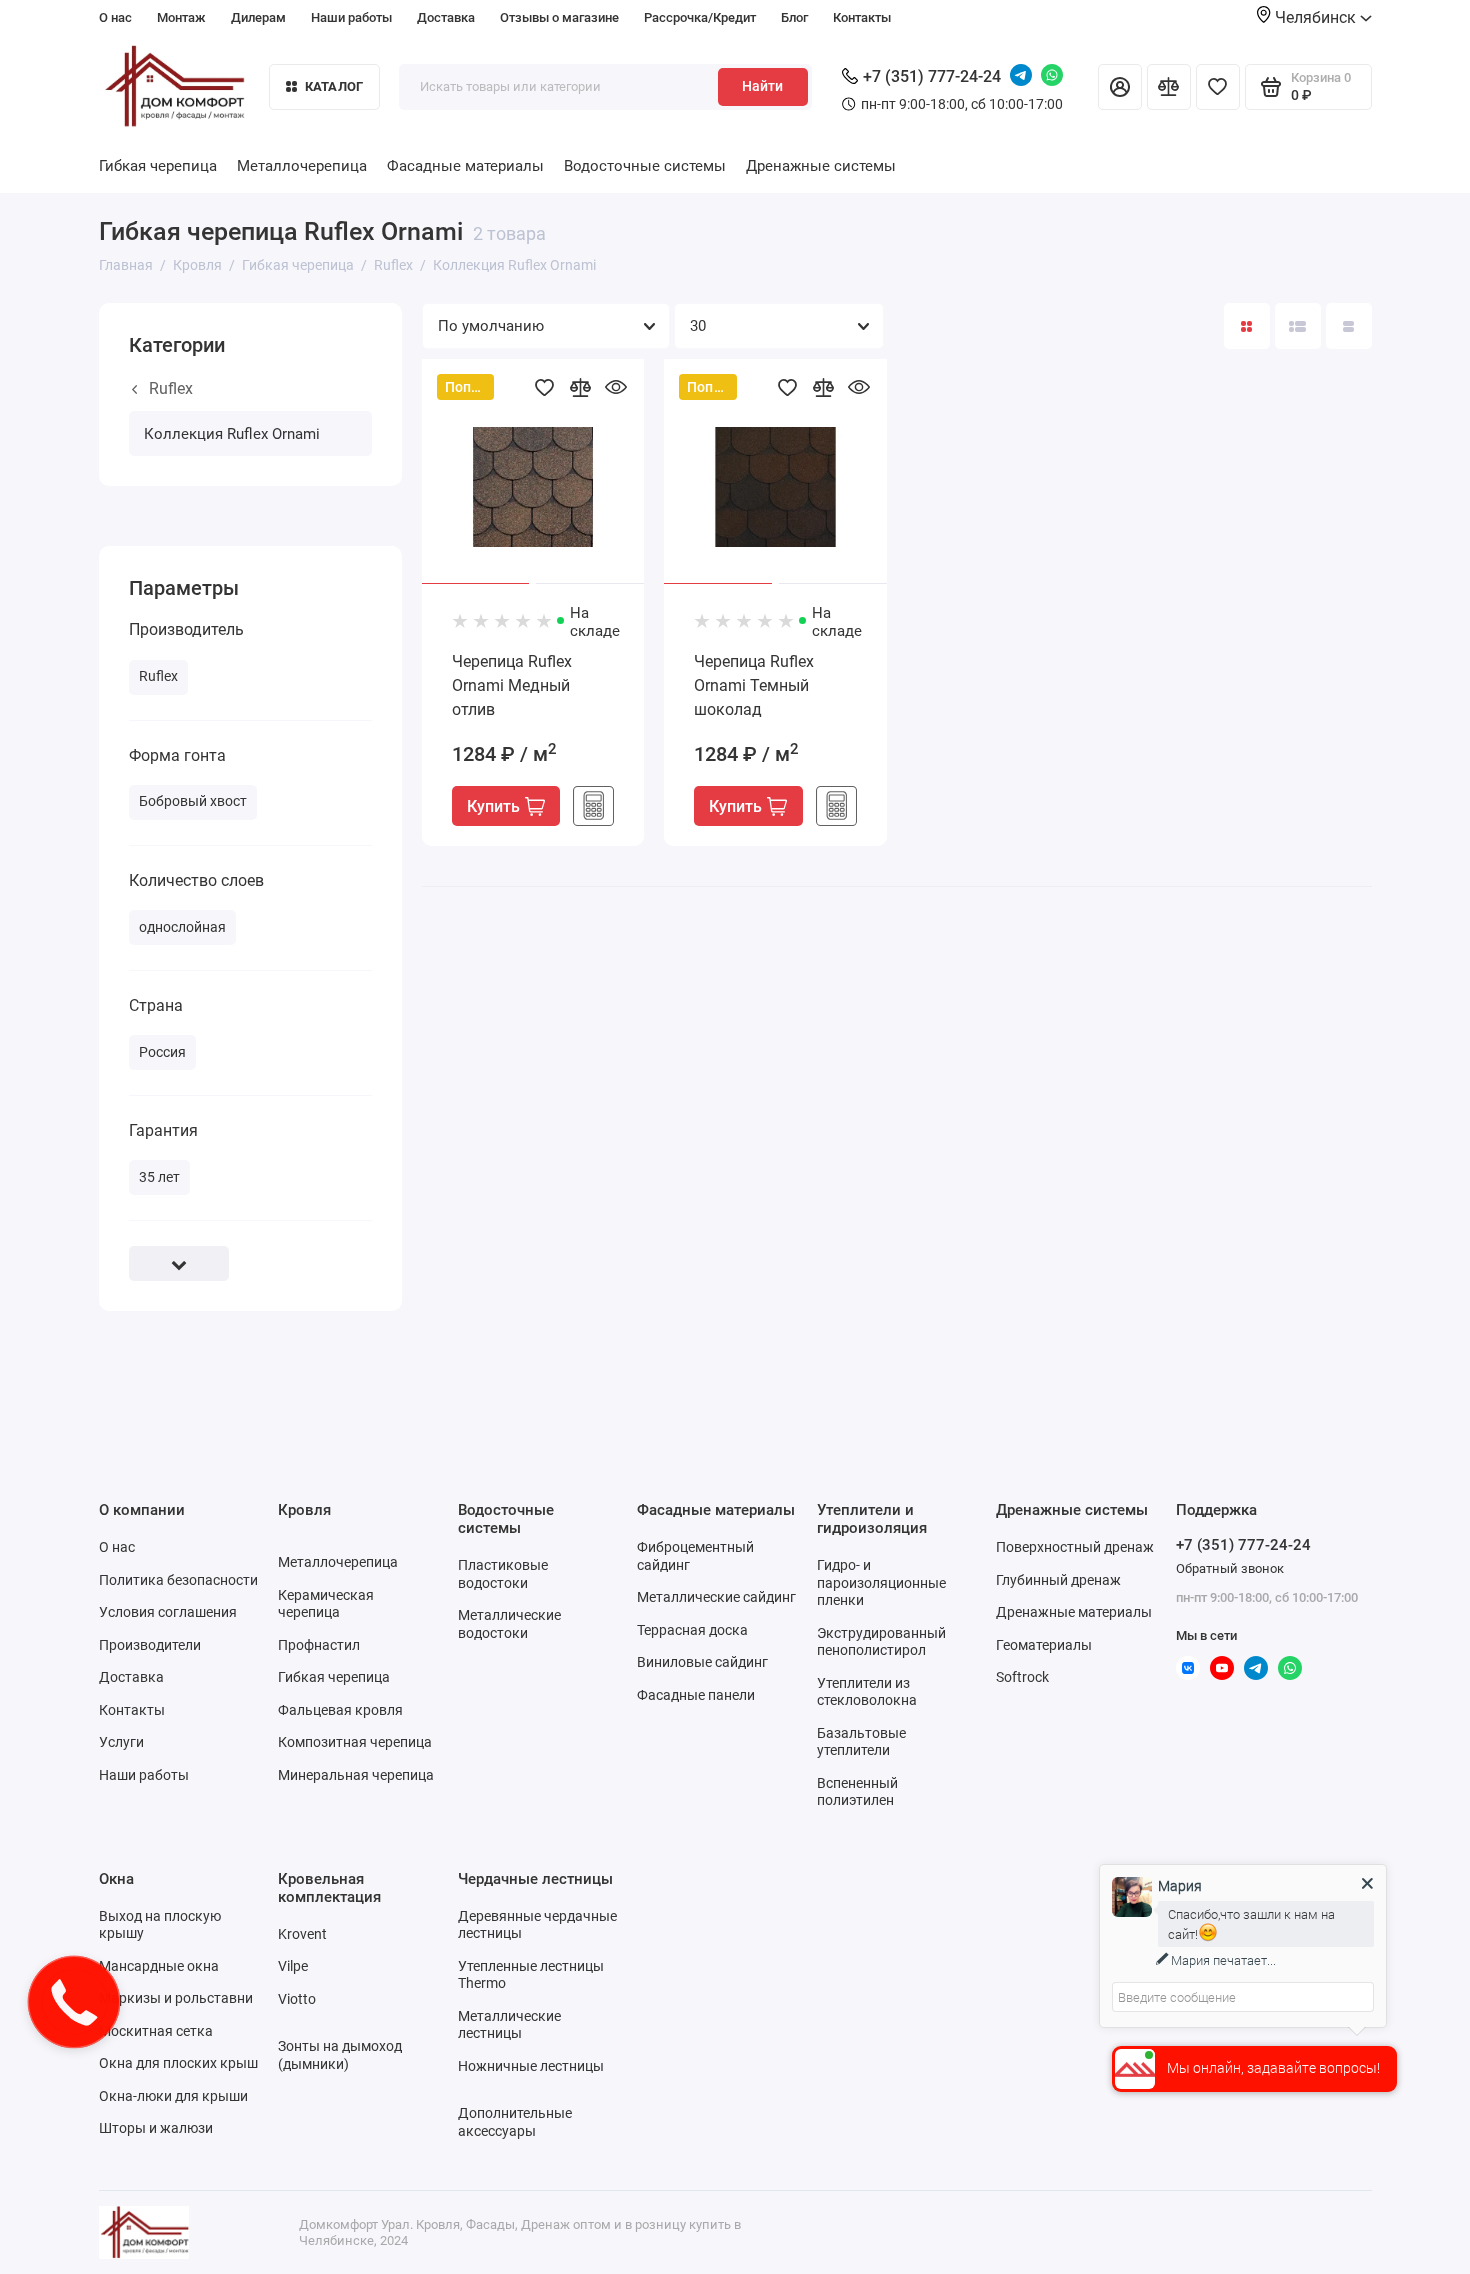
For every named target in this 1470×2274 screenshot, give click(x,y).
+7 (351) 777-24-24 (932, 76)
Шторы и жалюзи (156, 2128)
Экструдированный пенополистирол (881, 1642)
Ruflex (171, 388)
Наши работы (351, 17)
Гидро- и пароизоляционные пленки (881, 1582)
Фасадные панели (696, 1695)
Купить (493, 806)
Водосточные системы (645, 166)
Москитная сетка (156, 2031)
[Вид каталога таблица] (1349, 326)
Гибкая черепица (158, 166)
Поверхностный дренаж (1075, 1547)
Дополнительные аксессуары (515, 2122)
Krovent (302, 1934)
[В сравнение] (580, 387)
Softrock (1022, 1677)
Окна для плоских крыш (178, 2063)
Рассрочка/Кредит (700, 17)
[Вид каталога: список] (1298, 326)
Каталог (334, 86)
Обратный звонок (1230, 1568)
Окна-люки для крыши (173, 2096)
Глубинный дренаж (1058, 1580)
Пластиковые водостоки (503, 1574)
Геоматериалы (1044, 1645)
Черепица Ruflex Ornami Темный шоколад (754, 685)
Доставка (446, 17)
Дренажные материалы (1074, 1612)
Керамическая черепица (326, 1604)
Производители (150, 1645)
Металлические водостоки (509, 1624)
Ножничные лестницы (531, 2066)
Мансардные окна (159, 1966)
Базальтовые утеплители (861, 1742)
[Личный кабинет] (1120, 87)
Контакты (862, 17)
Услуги (121, 1742)
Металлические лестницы (509, 2025)
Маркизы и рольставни (176, 1998)
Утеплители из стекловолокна (867, 1692)
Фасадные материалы (465, 166)
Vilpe (293, 1966)
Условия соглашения (168, 1612)
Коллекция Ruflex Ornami (232, 434)
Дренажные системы (821, 166)
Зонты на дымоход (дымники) (340, 2055)
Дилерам (258, 17)
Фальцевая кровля (340, 1710)
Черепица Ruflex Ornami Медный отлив (512, 685)
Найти (762, 86)
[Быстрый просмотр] (616, 387)
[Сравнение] (1169, 87)
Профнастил (319, 1645)
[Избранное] (1218, 87)
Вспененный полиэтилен (857, 1792)
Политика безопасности (178, 1580)
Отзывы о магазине (559, 17)
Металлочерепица (302, 166)
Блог (794, 17)
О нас (115, 17)
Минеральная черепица (356, 1775)
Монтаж (181, 17)
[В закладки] (544, 387)
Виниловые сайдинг (702, 1662)
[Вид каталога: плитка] (1247, 326)
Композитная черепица (355, 1742)
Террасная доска (692, 1630)
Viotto (297, 1999)
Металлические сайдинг (716, 1597)
